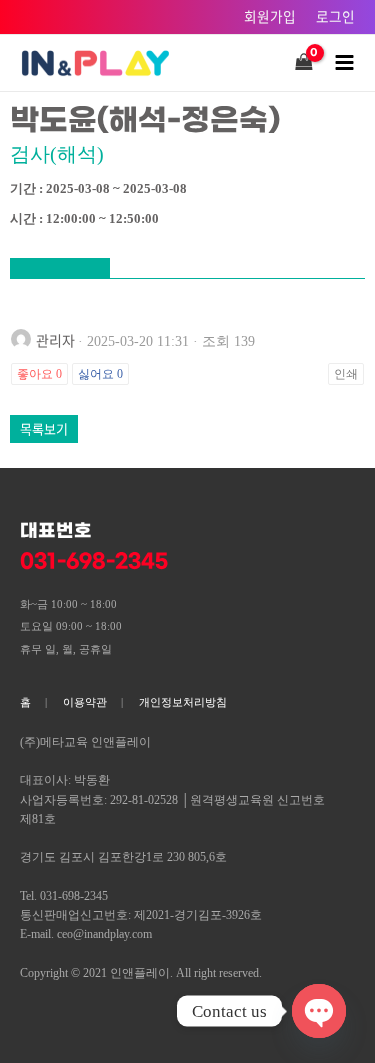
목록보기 (44, 428)
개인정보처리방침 (183, 702)
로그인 (335, 16)
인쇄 (346, 374)
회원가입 (270, 16)
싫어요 (100, 374)
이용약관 (85, 702)
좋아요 (39, 374)
